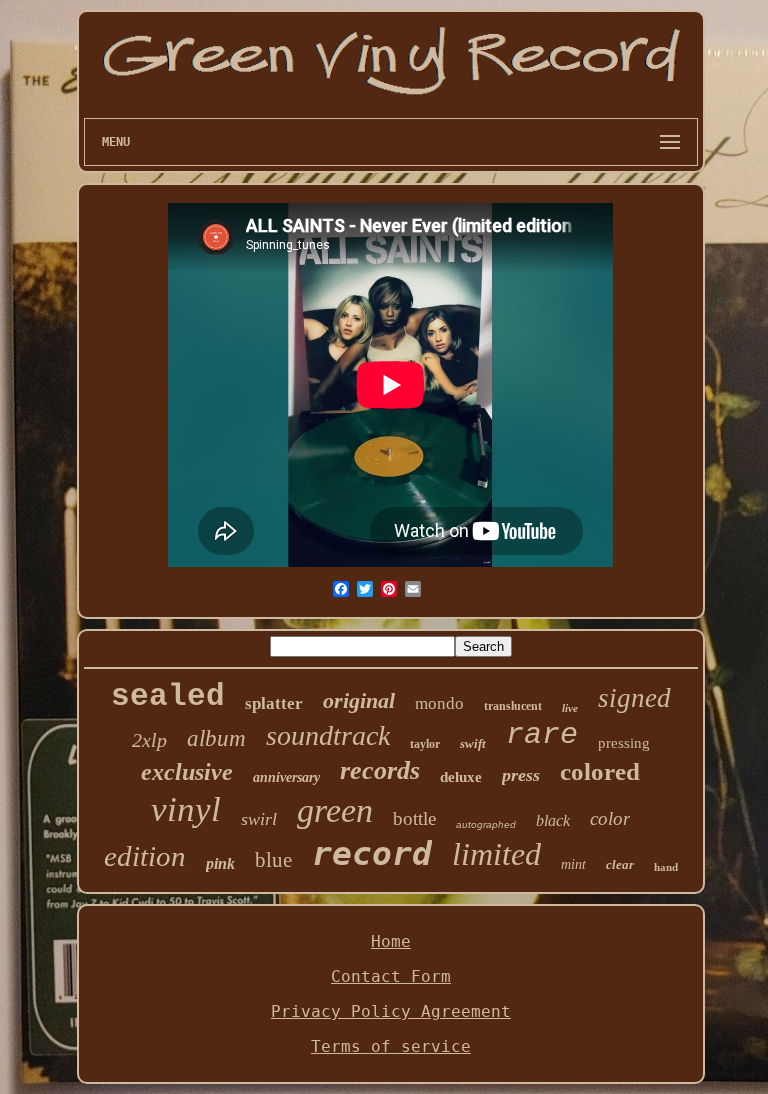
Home (391, 941)
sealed (168, 696)
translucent (513, 706)
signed (634, 698)
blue (273, 860)
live (570, 708)
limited (496, 854)
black (553, 820)
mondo (439, 703)
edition (145, 856)
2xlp (149, 740)
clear (620, 864)
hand (666, 867)
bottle (414, 818)
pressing (624, 743)
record (372, 853)
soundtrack (328, 735)
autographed (486, 824)
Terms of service (391, 1046)
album (216, 738)
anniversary (286, 777)
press (521, 775)
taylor (425, 744)
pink (220, 863)
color (610, 818)
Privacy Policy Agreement (391, 1011)
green (335, 810)
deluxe (461, 777)
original (359, 700)
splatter (274, 703)
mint (573, 864)
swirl (259, 819)
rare (542, 735)
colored (600, 771)
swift (473, 743)
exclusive (187, 772)
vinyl (186, 809)
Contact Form (391, 976)
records (380, 770)
